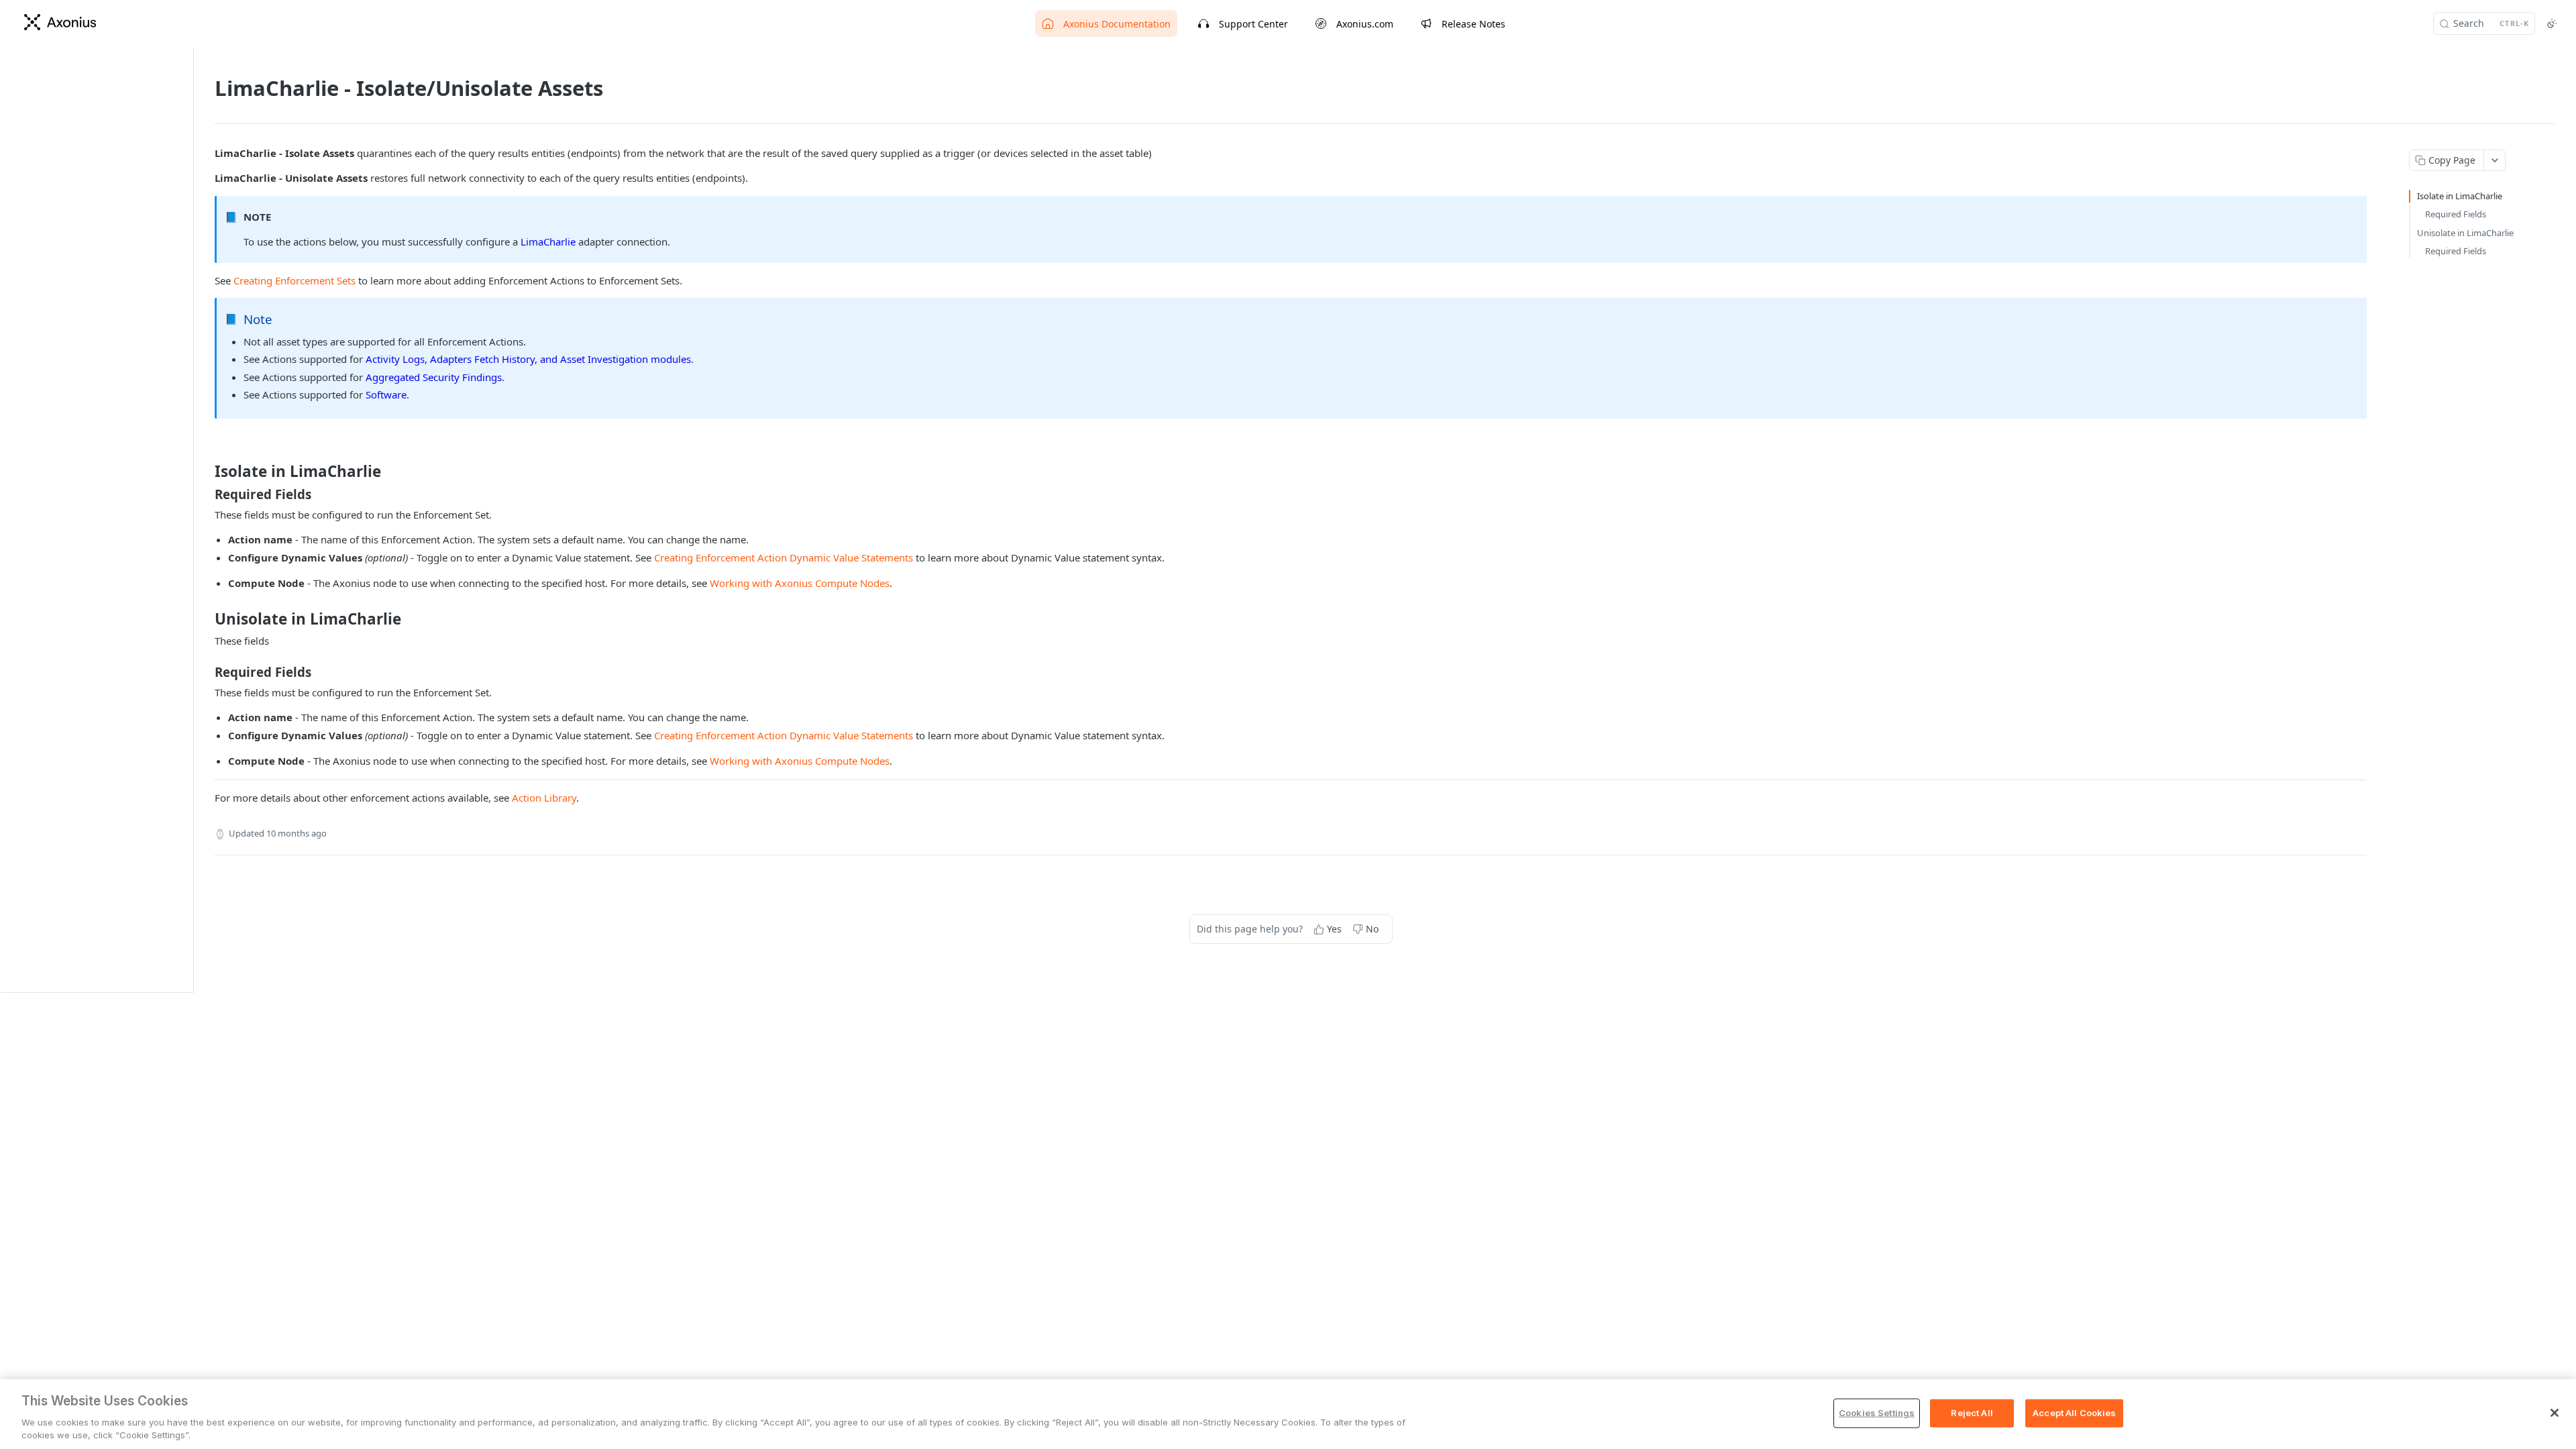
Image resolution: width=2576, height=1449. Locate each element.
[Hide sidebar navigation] (191, 520)
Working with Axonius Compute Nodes (800, 583)
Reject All (1972, 1413)
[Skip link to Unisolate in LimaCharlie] (206, 619)
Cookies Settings (1877, 1413)
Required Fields (2456, 214)
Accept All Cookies (2074, 1413)
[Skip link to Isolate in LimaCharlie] (206, 472)
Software (386, 394)
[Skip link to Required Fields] (206, 494)
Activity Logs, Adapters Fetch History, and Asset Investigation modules (528, 359)
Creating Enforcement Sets (294, 280)
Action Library (544, 798)
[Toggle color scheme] (2552, 23)
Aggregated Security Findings (434, 377)
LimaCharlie (548, 241)
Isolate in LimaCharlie (2460, 196)
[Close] (2555, 1413)
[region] (1288, 1414)
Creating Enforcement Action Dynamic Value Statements (784, 557)
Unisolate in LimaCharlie (2465, 233)
